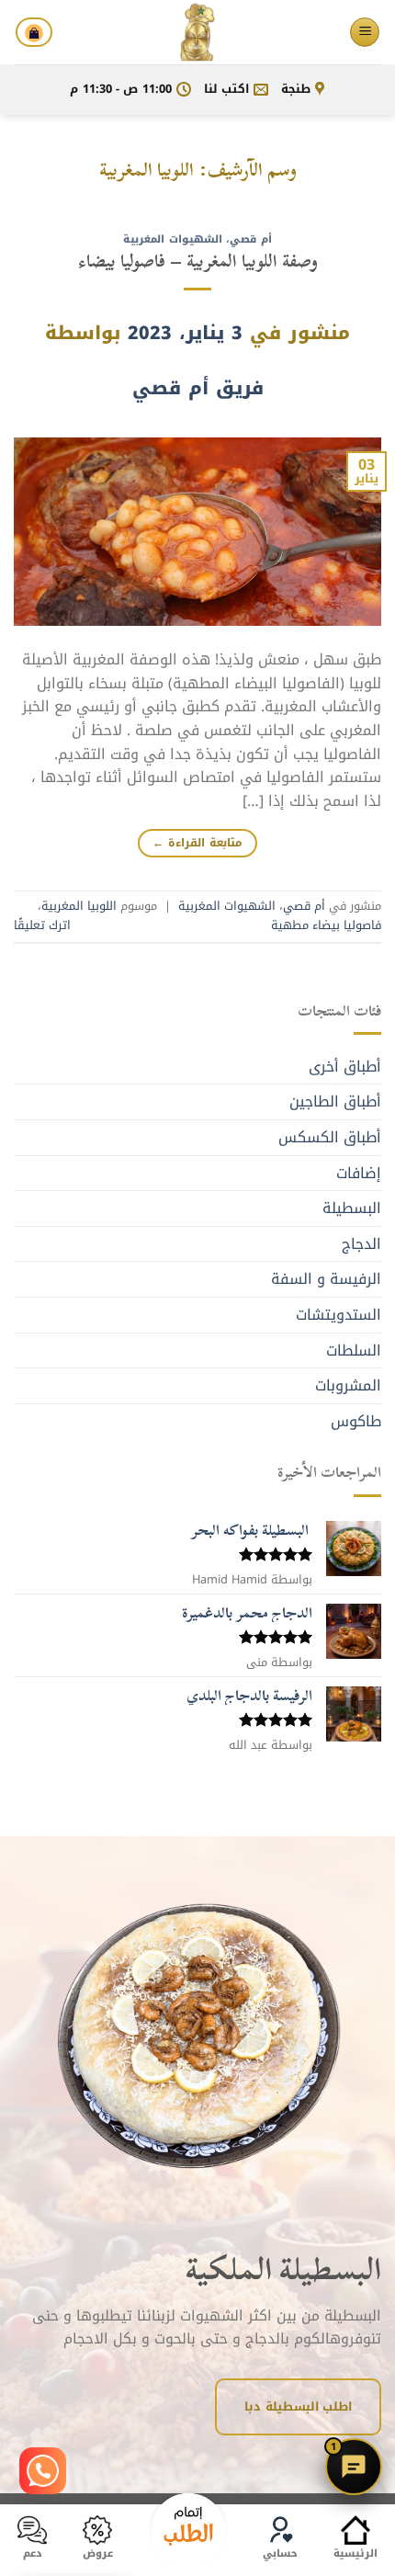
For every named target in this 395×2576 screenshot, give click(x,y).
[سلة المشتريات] (34, 32)
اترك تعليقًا (42, 925)
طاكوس (356, 1421)
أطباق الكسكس (330, 1137)
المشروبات (348, 1385)
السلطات (354, 1350)
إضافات (359, 1173)
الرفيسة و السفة (326, 1279)
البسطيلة (352, 1208)
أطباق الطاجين (335, 1101)
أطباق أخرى (345, 1067)
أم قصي (251, 239)
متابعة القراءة (197, 843)
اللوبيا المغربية (79, 906)
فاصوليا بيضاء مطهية (326, 925)
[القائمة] (365, 33)
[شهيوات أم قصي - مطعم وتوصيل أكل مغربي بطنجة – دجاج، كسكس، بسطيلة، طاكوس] (197, 32)
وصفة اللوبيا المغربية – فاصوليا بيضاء (198, 261)
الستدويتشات (339, 1315)
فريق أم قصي (198, 388)
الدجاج (361, 1244)
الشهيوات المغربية (173, 239)
